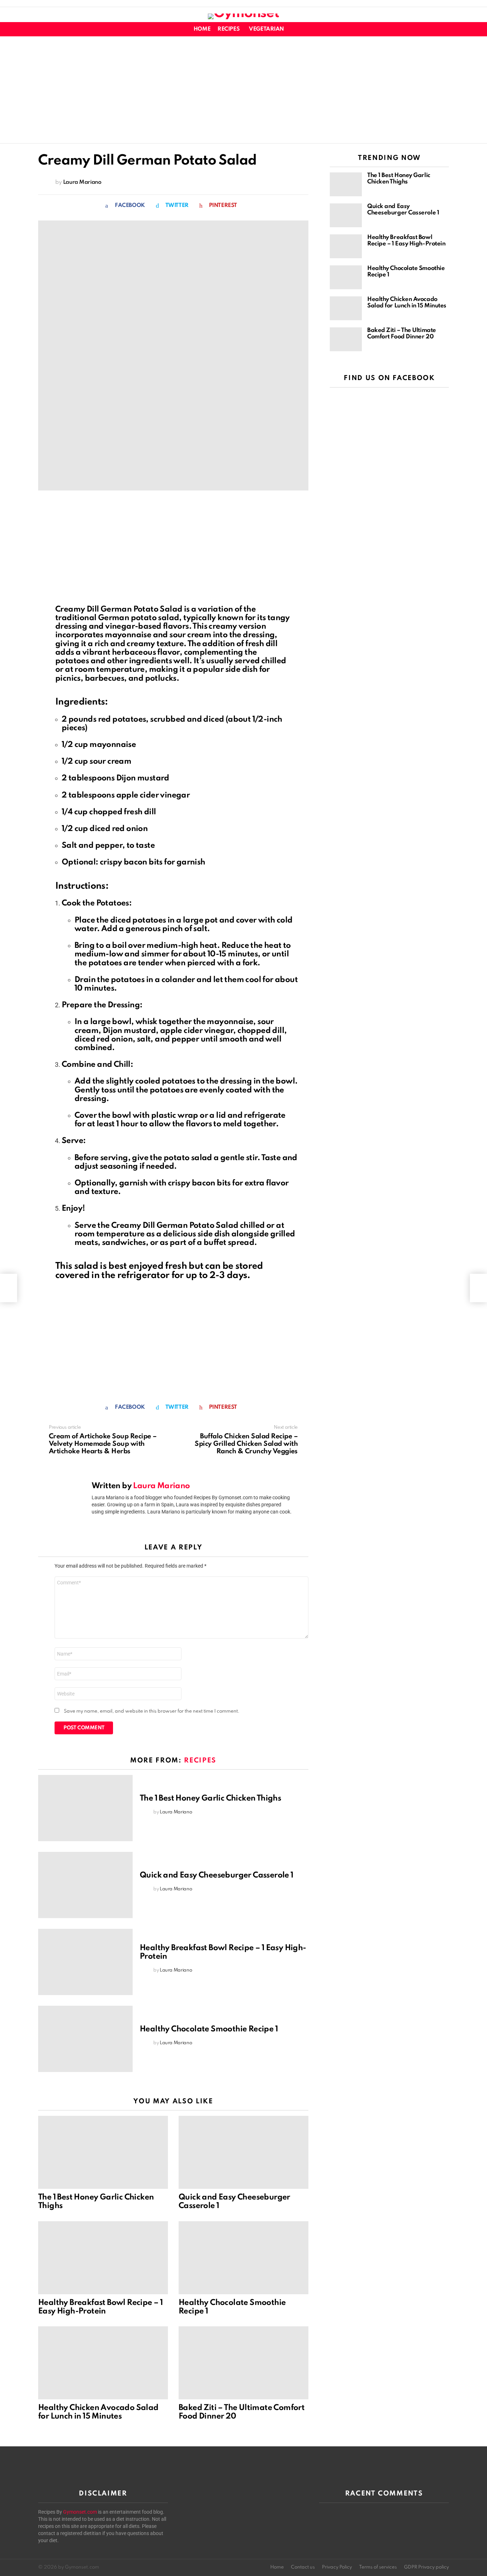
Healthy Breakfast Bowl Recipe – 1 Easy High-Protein (406, 241)
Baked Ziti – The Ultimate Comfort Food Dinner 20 (402, 334)
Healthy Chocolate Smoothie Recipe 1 (209, 2029)
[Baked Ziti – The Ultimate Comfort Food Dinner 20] (243, 2363)
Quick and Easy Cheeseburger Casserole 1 (217, 1875)
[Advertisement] (243, 90)
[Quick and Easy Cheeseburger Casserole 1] (85, 1885)
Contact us (303, 2567)
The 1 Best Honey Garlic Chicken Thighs (210, 1798)
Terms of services (378, 2567)
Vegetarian (266, 29)
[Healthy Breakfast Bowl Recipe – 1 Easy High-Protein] (85, 1962)
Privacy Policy (337, 2567)
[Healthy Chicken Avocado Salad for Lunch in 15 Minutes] (103, 2363)
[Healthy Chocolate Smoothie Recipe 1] (85, 2039)
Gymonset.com (80, 2512)
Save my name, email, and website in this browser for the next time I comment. (152, 1711)
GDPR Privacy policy (426, 2567)
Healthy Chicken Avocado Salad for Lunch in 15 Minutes (407, 303)
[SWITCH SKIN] (432, 29)
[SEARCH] (445, 29)
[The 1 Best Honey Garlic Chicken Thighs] (85, 1808)
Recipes (229, 29)
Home (202, 29)
